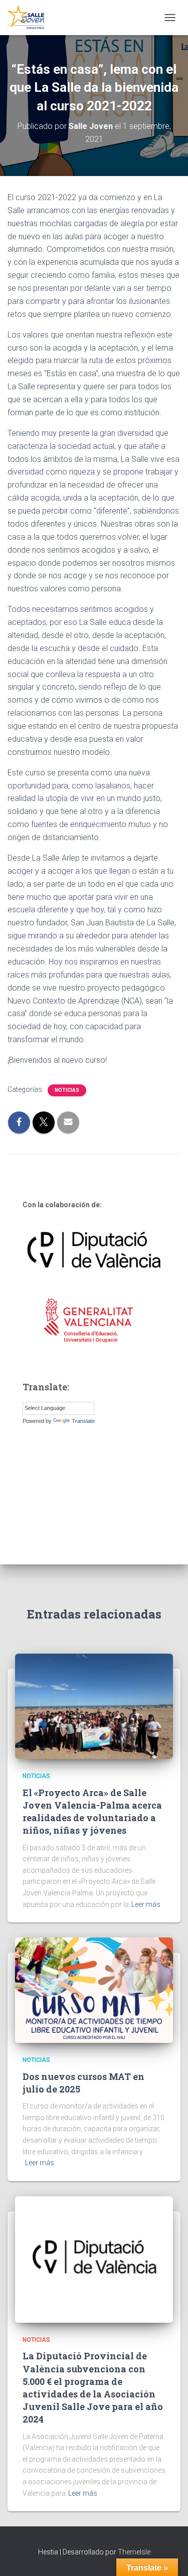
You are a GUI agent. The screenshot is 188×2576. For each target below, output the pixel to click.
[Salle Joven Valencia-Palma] (30, 18)
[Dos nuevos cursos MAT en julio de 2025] (94, 1990)
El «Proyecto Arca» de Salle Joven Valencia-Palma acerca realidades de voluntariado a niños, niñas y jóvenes (92, 1812)
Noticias (67, 1090)
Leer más (146, 1904)
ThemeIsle (134, 2552)
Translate (83, 1421)
